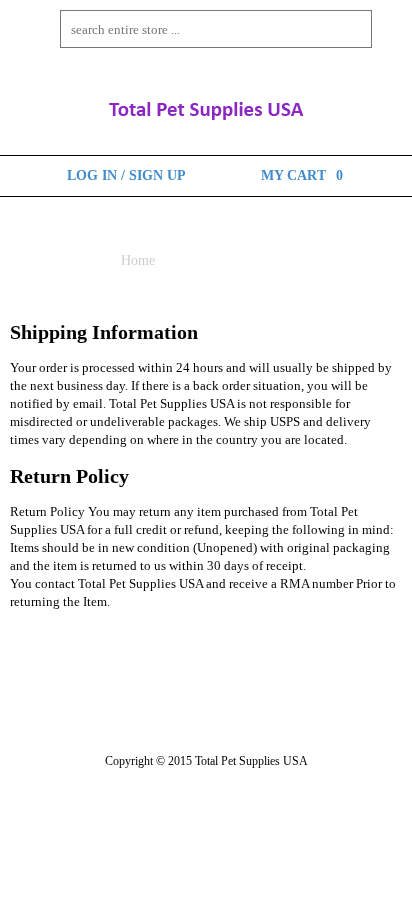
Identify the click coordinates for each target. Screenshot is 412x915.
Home (138, 260)
